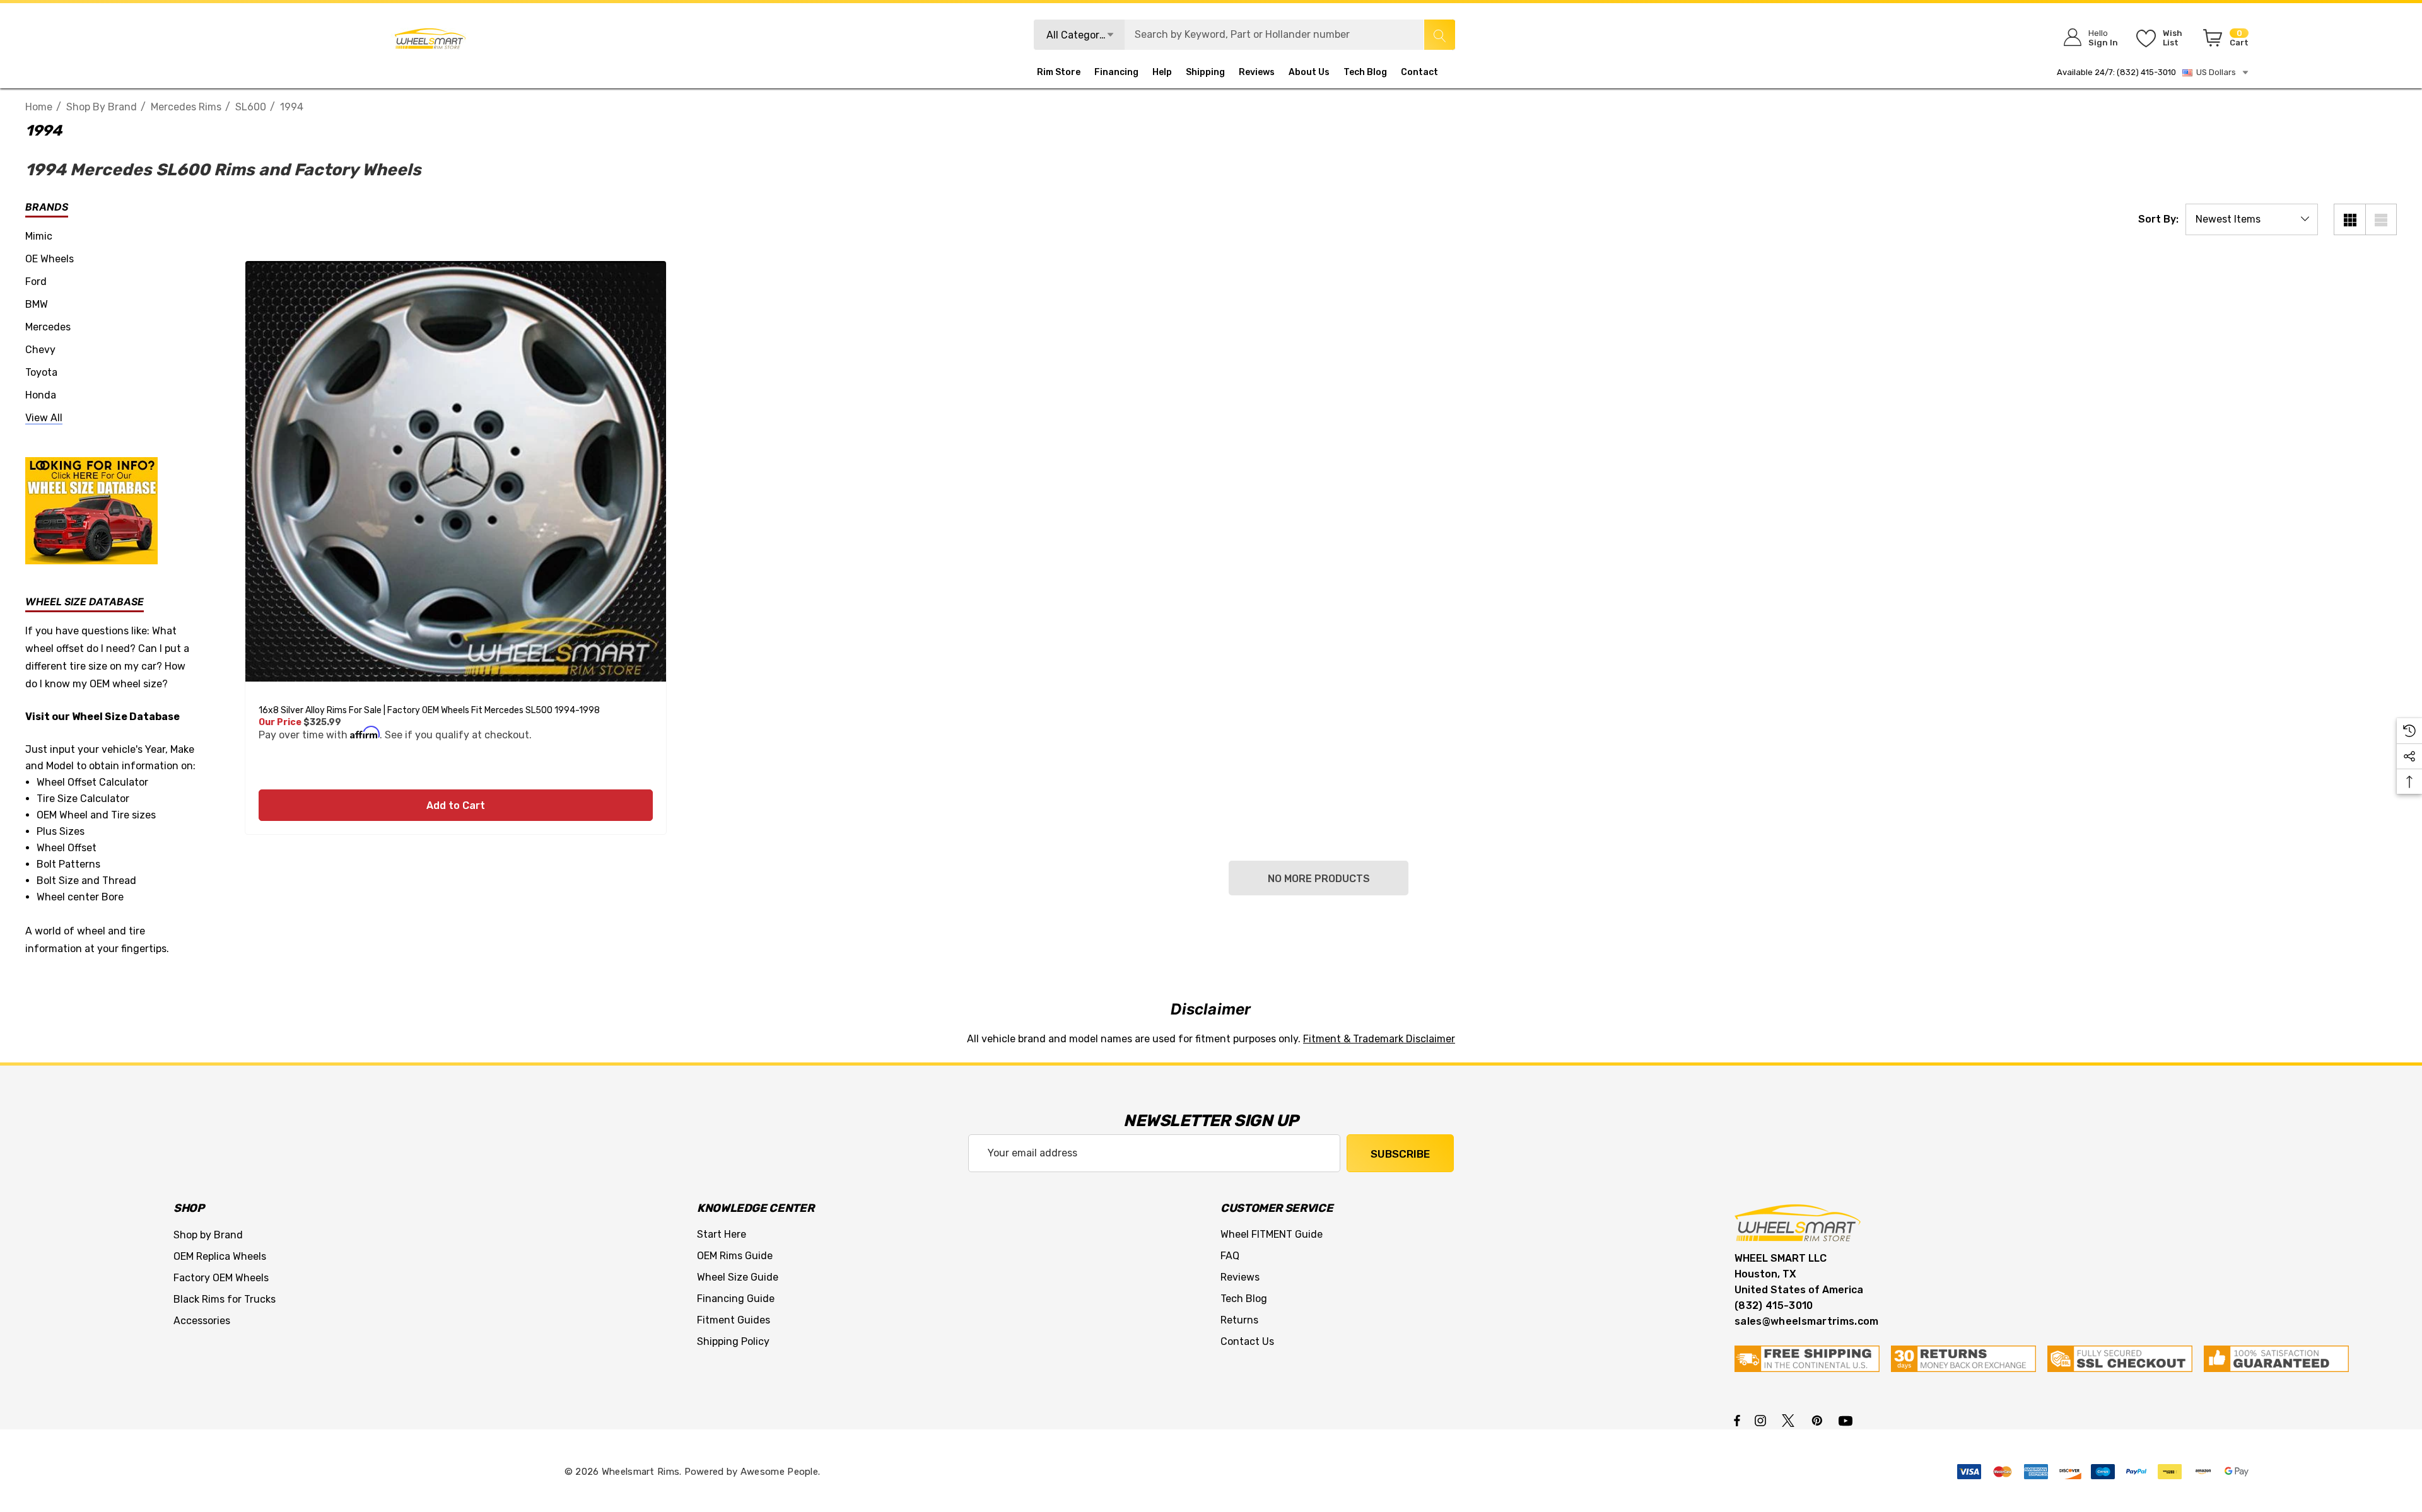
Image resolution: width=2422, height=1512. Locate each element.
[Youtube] (1847, 1420)
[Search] (1439, 35)
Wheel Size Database (126, 717)
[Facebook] (1737, 1420)
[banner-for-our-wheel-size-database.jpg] (91, 510)
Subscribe (1400, 1154)
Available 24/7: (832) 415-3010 (2116, 72)
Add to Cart (456, 805)
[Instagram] (1762, 1420)
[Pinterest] (1819, 1420)
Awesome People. (781, 1472)
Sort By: (2158, 219)
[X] (1791, 1420)
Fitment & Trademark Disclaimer (1379, 1039)
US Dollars (2214, 72)
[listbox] (2252, 219)
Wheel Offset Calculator (92, 782)
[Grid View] (2349, 219)
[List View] (2381, 219)
